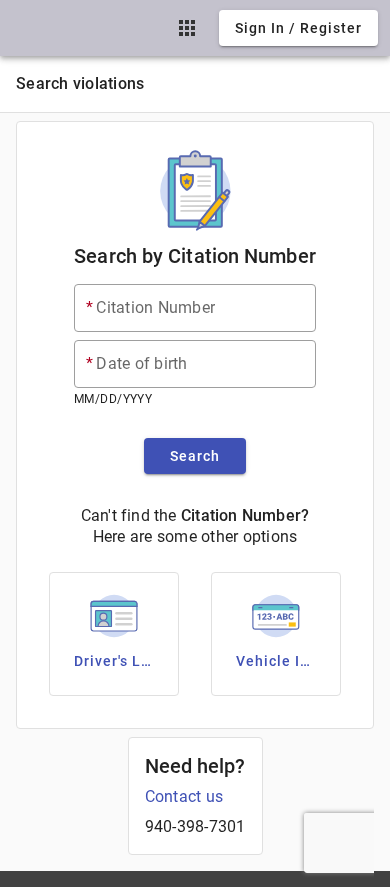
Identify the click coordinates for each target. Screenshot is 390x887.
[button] (187, 28)
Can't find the (129, 515)
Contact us (184, 796)
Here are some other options (195, 536)
